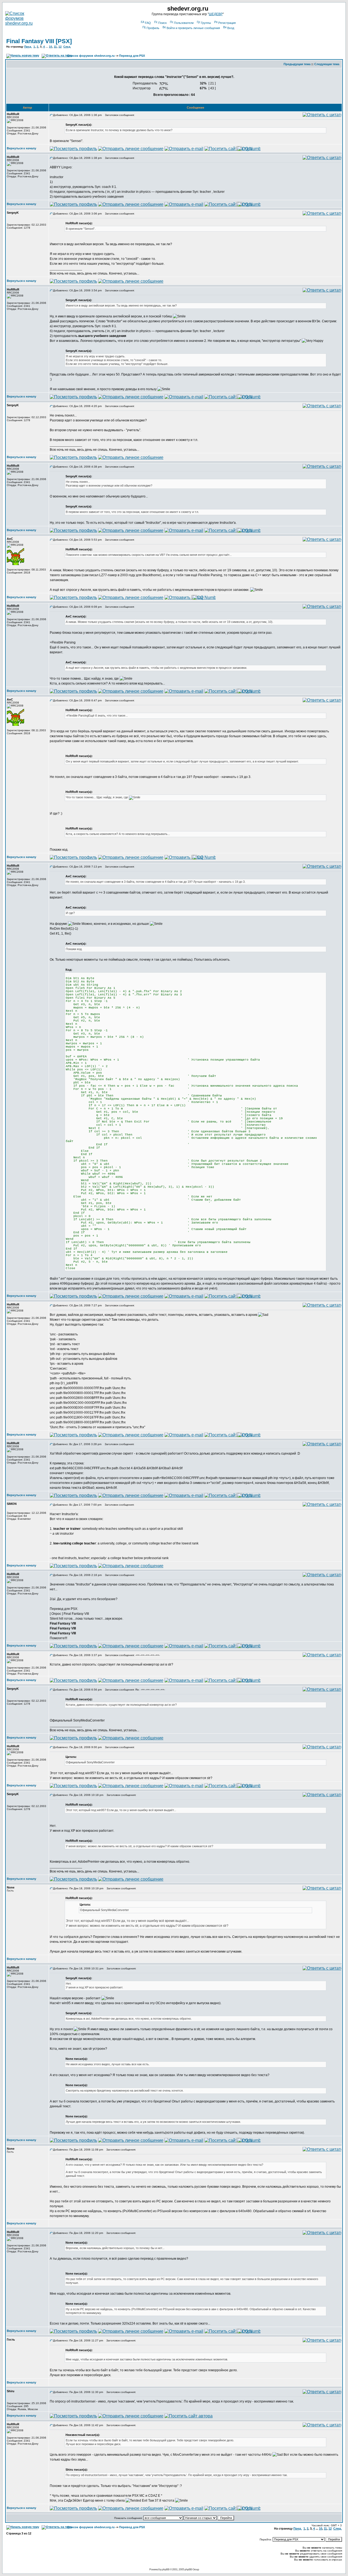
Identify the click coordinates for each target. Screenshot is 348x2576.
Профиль (153, 28)
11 (55, 47)
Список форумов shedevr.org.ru (91, 56)
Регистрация (227, 23)
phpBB (166, 2569)
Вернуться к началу (21, 148)
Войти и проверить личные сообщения (193, 28)
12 (60, 47)
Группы (206, 23)
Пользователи (184, 23)
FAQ (148, 23)
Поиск (162, 23)
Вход (231, 28)
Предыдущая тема (297, 64)
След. (67, 47)
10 (51, 47)
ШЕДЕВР (216, 14)
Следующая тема (327, 64)
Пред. (28, 47)
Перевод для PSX (132, 56)
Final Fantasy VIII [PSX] (39, 41)
